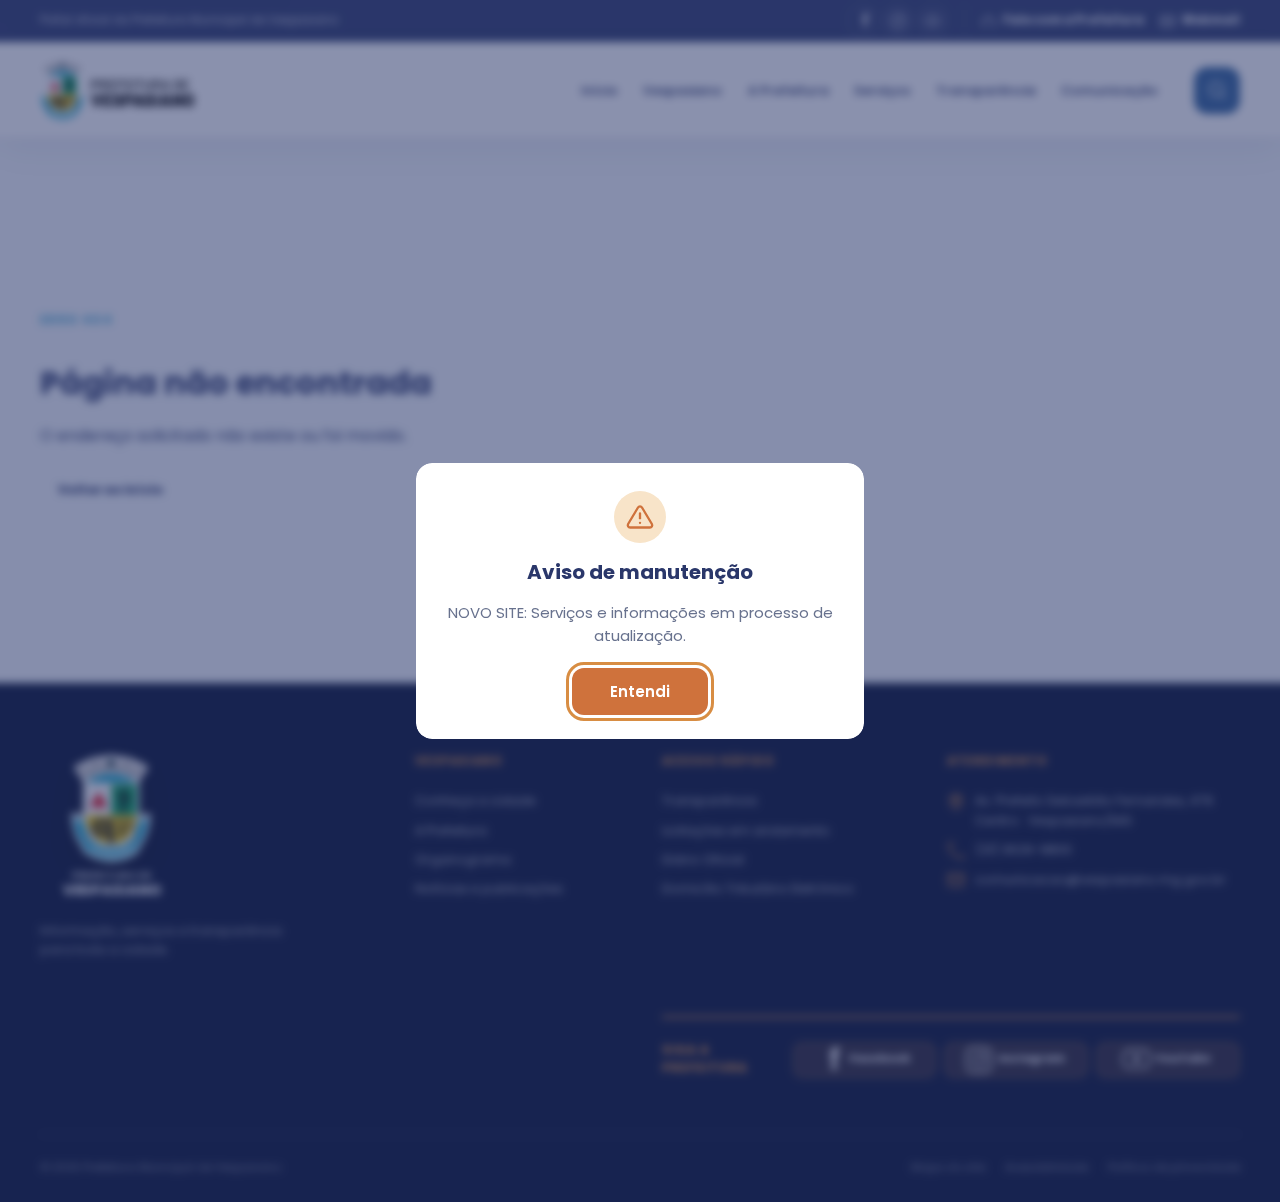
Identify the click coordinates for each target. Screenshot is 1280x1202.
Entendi (640, 691)
